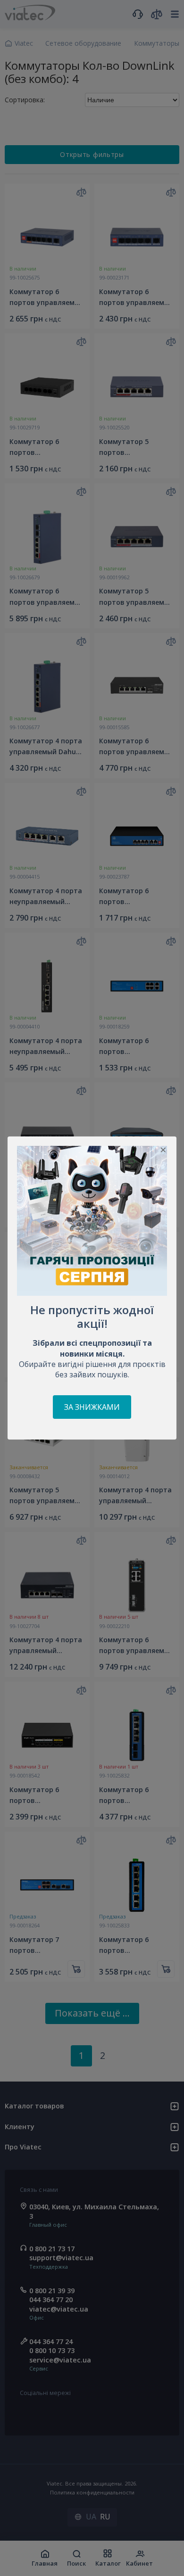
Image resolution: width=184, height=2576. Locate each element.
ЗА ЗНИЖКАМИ (92, 1407)
